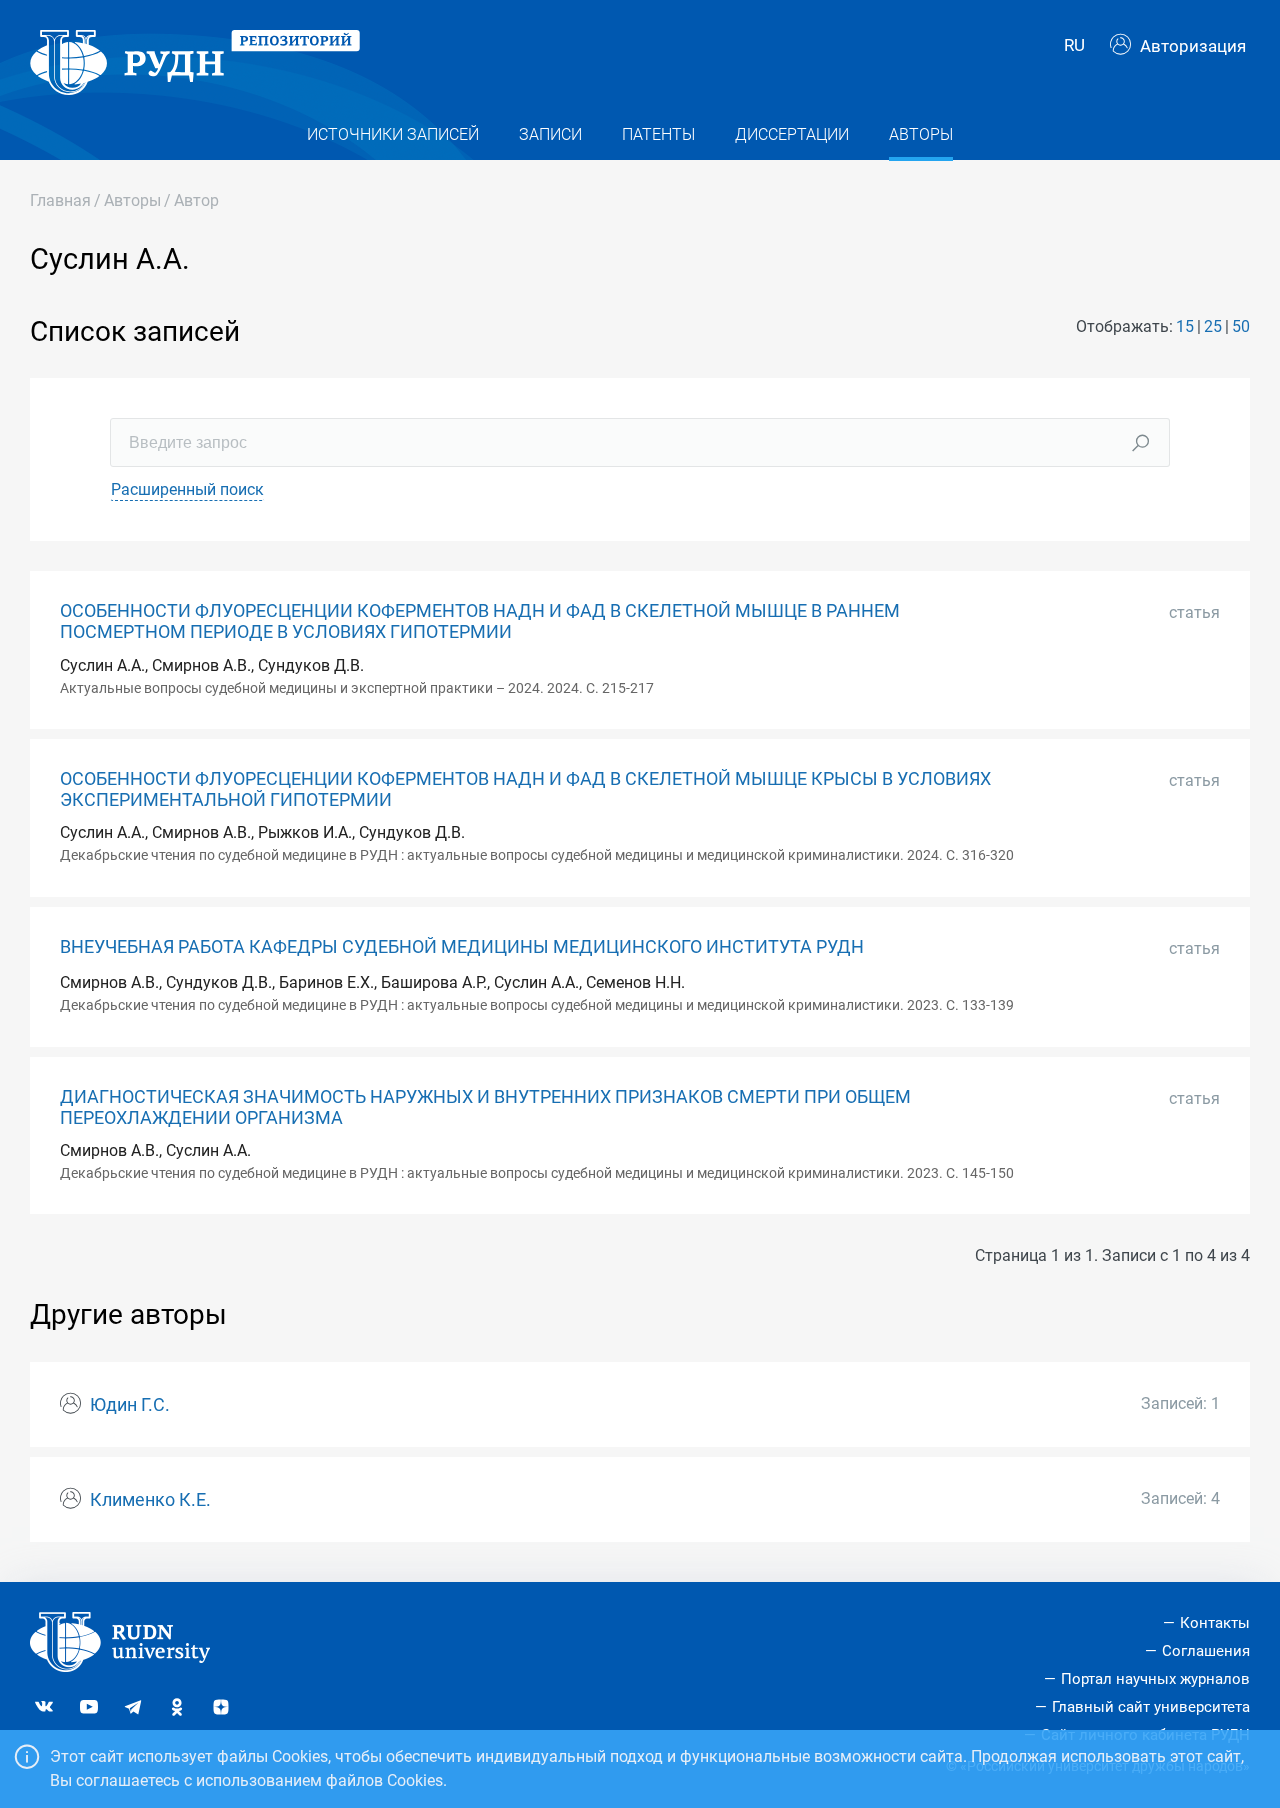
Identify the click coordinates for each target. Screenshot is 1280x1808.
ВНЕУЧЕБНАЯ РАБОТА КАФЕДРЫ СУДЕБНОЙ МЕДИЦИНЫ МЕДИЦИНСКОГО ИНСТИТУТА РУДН (462, 947)
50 (1241, 326)
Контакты (1215, 1623)
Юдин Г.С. (130, 1405)
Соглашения (1206, 1651)
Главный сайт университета (1151, 1707)
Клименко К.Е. (150, 1500)
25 (1213, 326)
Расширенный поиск (187, 489)
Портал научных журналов (1155, 1679)
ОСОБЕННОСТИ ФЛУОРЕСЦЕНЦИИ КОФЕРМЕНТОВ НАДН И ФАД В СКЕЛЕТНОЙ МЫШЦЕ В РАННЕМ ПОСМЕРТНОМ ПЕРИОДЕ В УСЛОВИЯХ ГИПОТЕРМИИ (480, 621)
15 (1185, 326)
